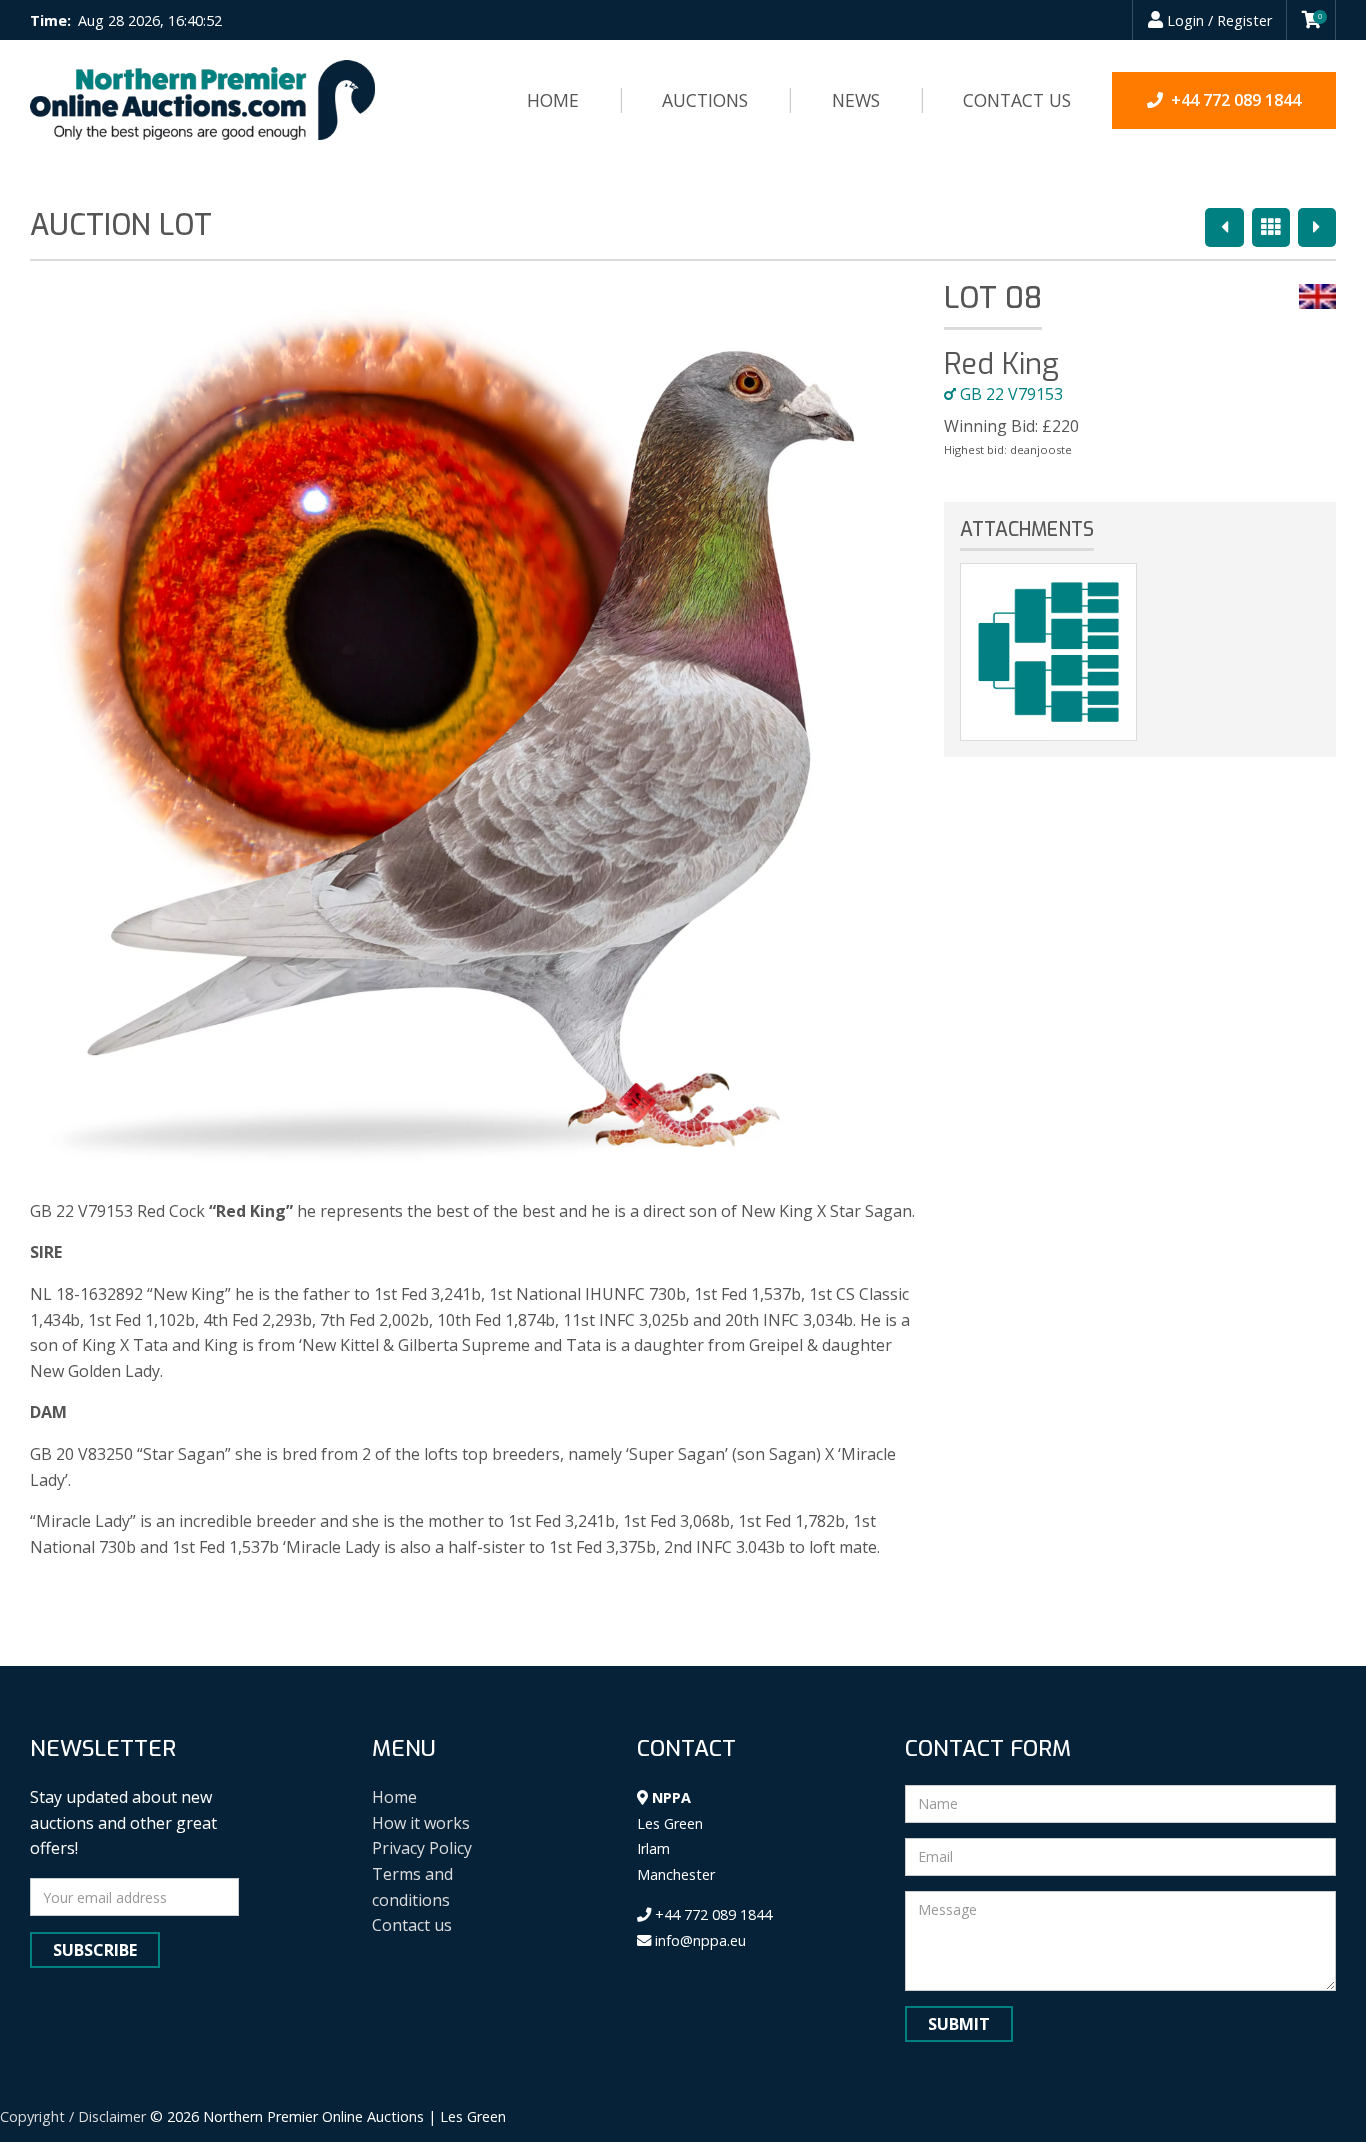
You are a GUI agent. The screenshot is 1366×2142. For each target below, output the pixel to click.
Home (553, 100)
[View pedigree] (1048, 652)
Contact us (1017, 100)
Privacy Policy (422, 1848)
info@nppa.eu (698, 1940)
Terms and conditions (412, 1887)
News (856, 100)
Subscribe (95, 1950)
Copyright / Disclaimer (73, 2116)
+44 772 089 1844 (711, 1914)
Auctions (705, 100)
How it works (421, 1823)
